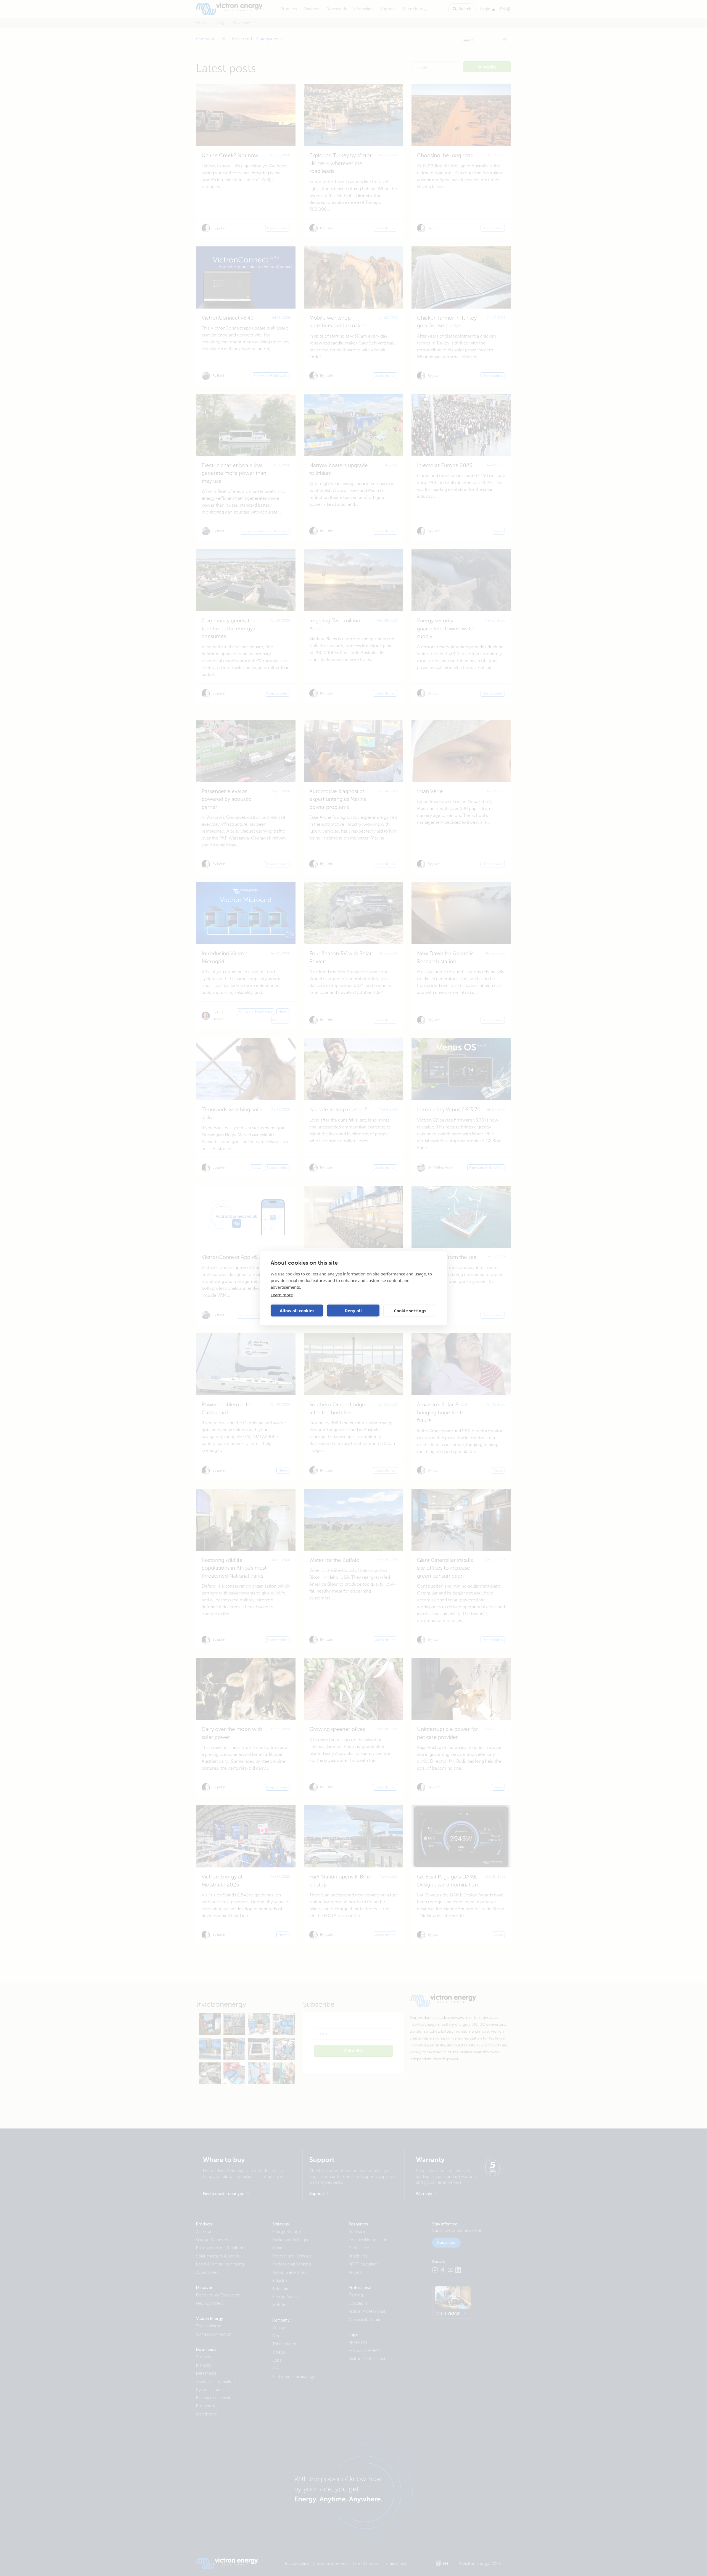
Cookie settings (410, 1311)
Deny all (353, 1311)
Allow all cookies (297, 1311)
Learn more (282, 1294)
